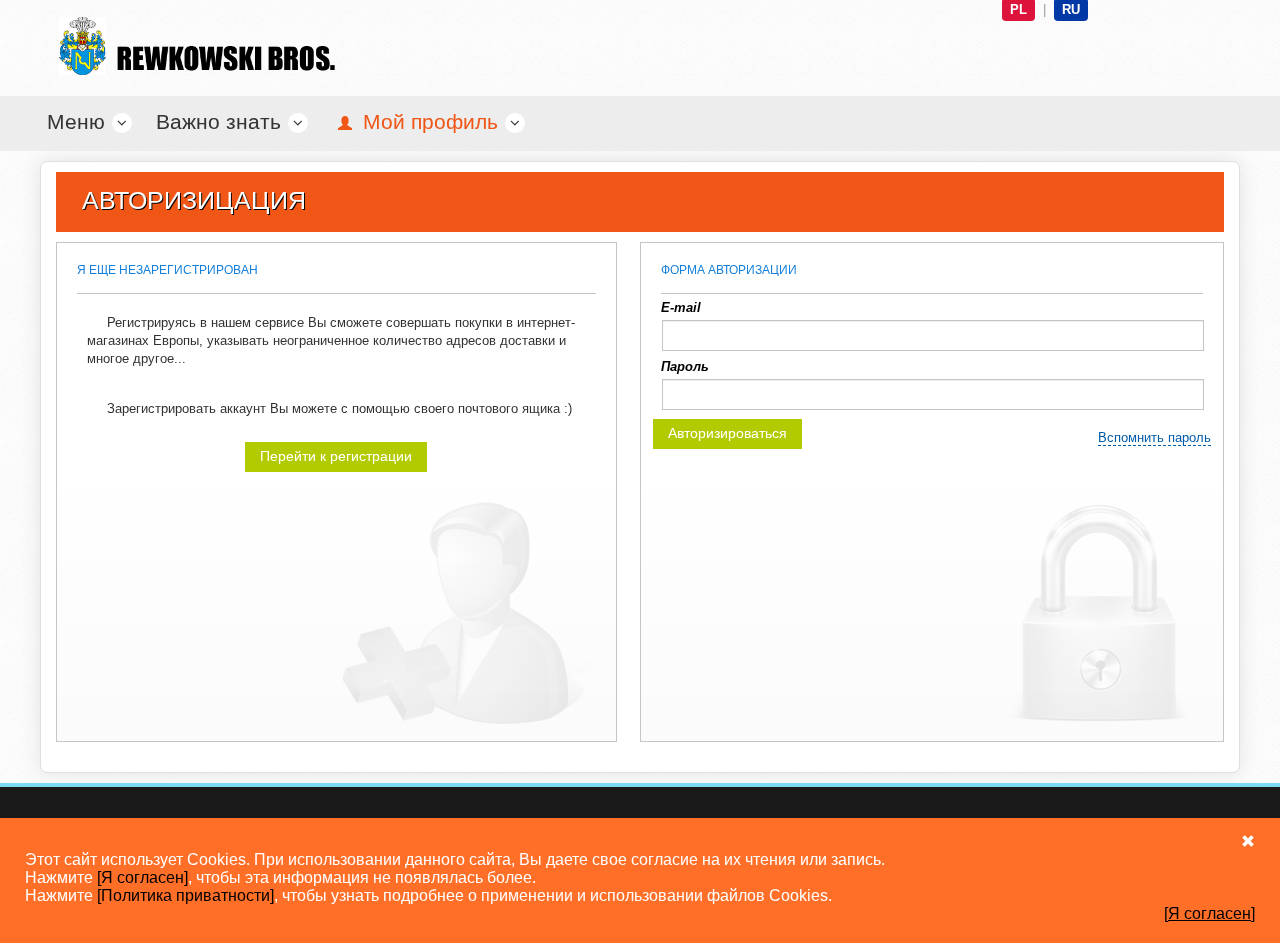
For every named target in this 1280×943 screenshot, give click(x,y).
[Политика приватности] (185, 895)
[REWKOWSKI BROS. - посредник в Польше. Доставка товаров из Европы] (190, 46)
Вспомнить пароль (1154, 437)
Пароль (685, 367)
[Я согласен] (142, 877)
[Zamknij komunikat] (1248, 841)
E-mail (681, 308)
